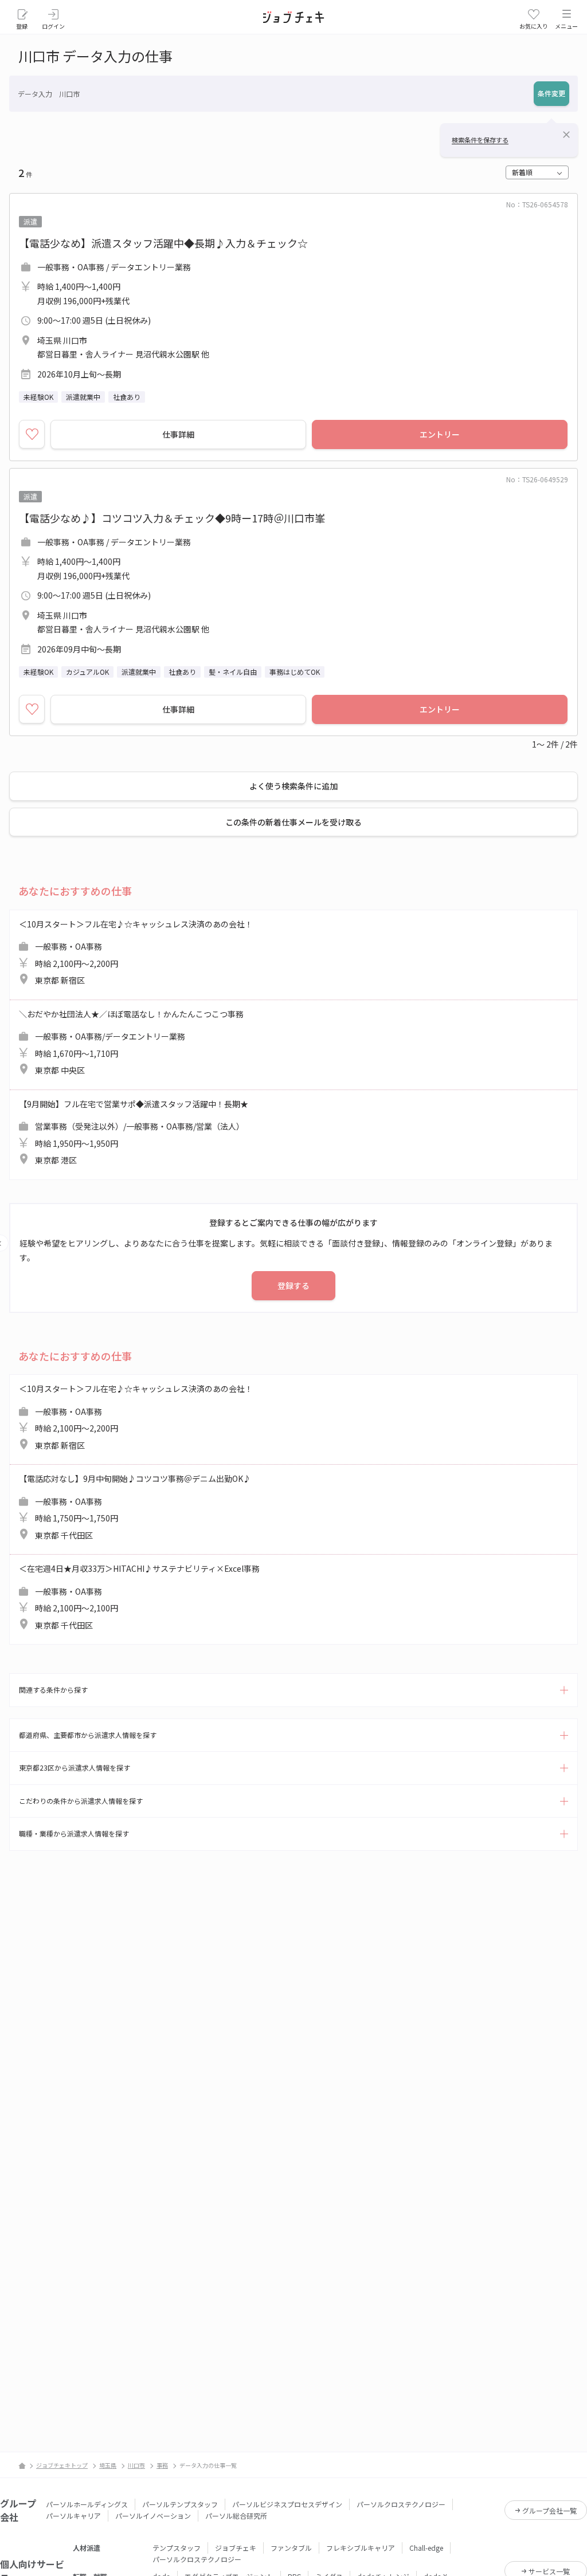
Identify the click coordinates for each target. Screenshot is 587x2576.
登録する (293, 1285)
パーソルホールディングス (87, 2504)
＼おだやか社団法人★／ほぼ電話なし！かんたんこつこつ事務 (131, 1042)
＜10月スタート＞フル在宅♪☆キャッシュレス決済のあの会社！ (136, 952)
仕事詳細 (178, 434)
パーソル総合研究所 (236, 2516)
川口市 (136, 2465)
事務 (162, 2465)
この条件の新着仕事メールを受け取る (293, 822)
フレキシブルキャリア (361, 2548)
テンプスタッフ (177, 2548)
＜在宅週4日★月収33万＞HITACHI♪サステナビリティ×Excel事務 (139, 1597)
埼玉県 (108, 2465)
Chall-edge (426, 2548)
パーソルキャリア (73, 2516)
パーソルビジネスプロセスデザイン (287, 2504)
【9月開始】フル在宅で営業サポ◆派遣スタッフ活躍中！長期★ (134, 1132)
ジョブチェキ (236, 2548)
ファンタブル (291, 2548)
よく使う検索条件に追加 (293, 786)
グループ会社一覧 (549, 2510)
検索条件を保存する (480, 140)
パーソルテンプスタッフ (180, 2504)
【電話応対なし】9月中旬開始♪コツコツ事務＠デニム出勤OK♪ (135, 1507)
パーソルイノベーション (153, 2516)
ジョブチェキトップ (62, 2465)
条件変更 (551, 93)
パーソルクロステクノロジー (401, 2504)
